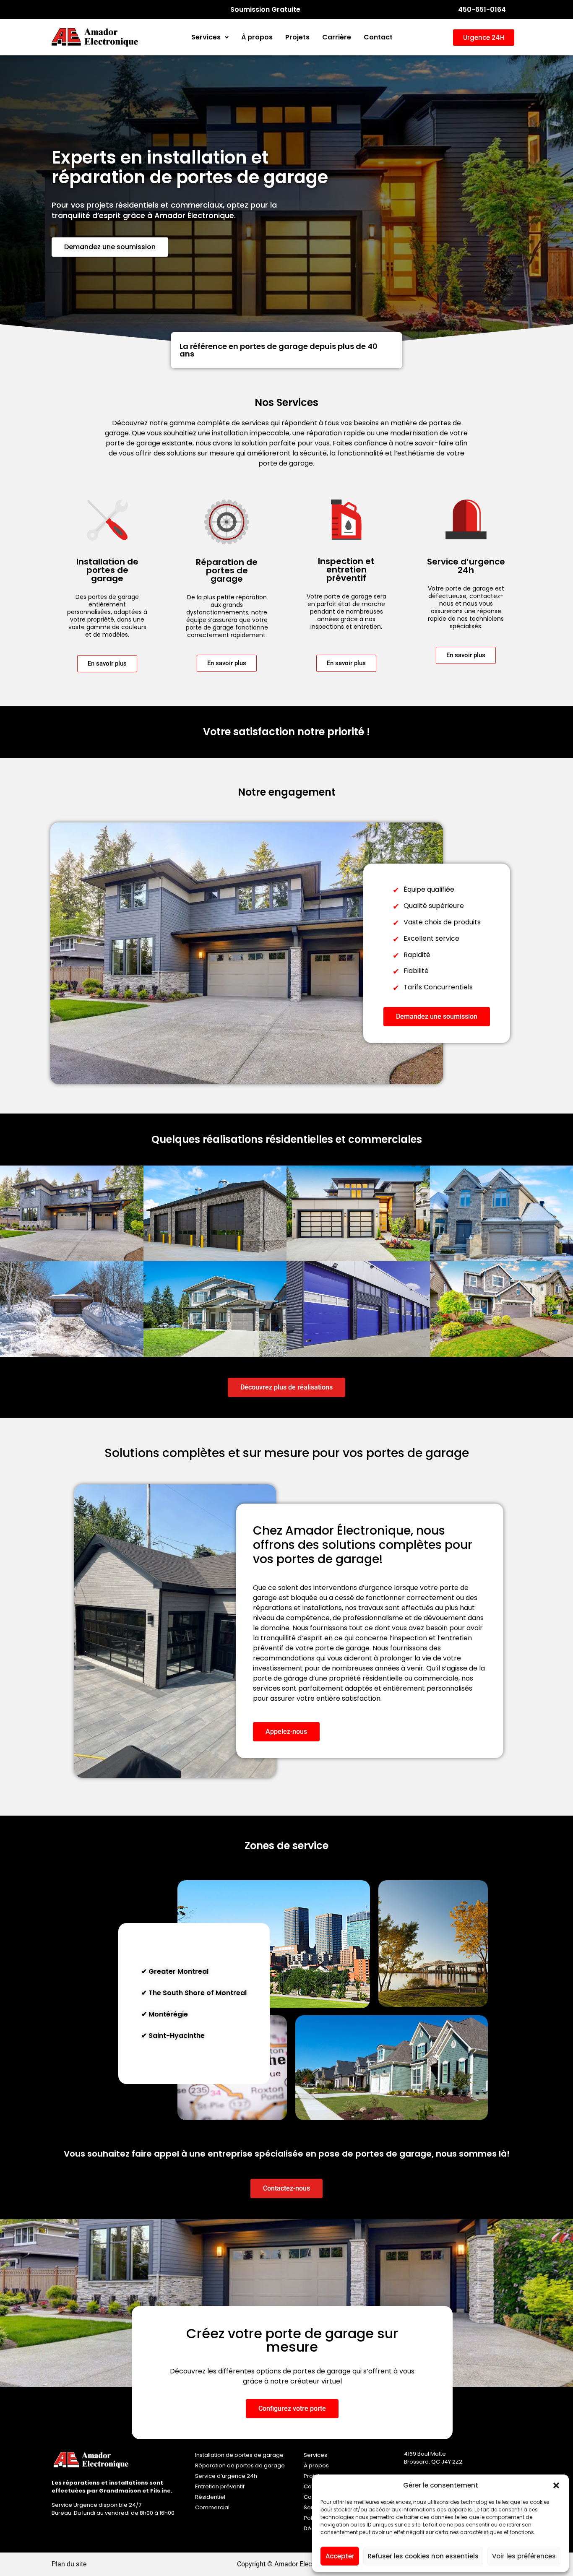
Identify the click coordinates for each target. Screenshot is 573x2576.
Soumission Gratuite (265, 9)
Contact (378, 37)
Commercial (212, 2507)
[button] (556, 2485)
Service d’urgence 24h (226, 2476)
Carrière (337, 37)
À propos (257, 37)
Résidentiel (210, 2497)
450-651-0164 (482, 9)
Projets (297, 37)
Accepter (340, 2556)
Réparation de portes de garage (240, 2465)
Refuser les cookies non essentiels (423, 2556)
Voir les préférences (524, 2556)
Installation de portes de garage (239, 2455)
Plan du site (69, 2564)
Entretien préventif (220, 2486)
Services (206, 37)
